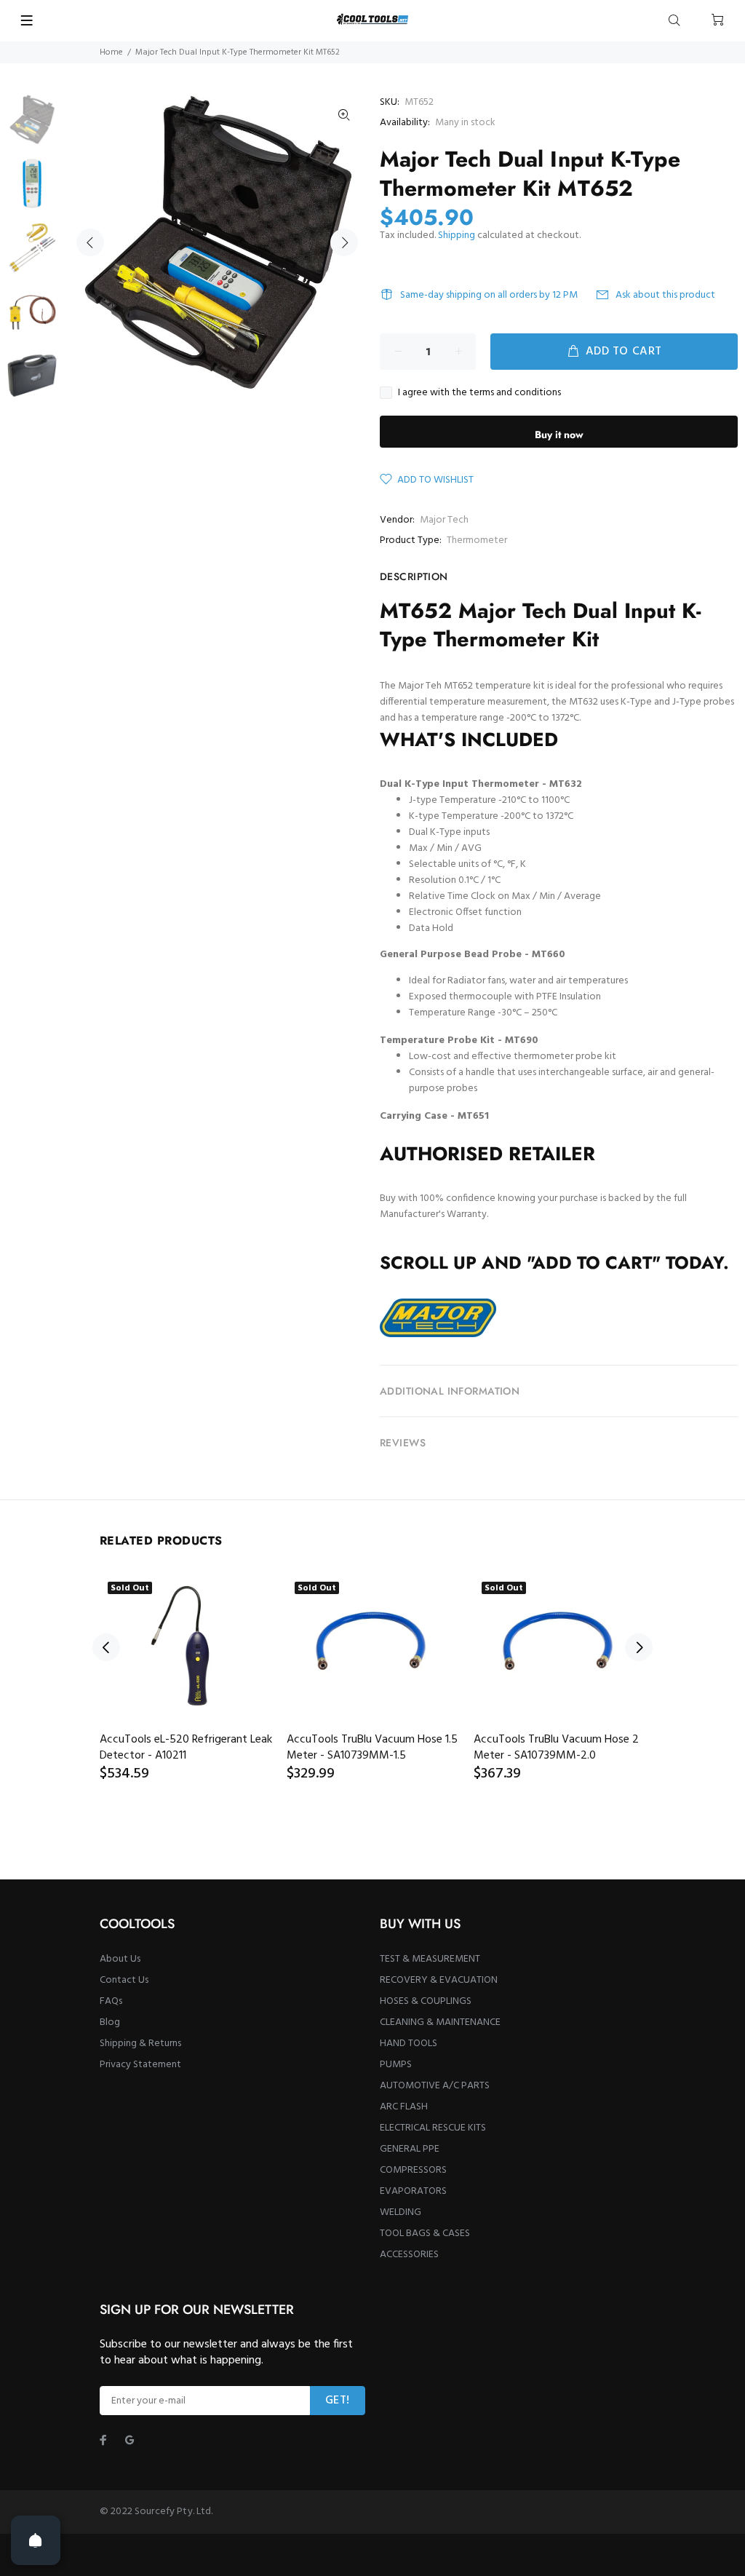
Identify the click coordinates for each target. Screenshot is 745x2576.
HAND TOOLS (409, 2044)
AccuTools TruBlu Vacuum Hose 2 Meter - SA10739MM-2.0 (556, 1748)
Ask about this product (665, 295)
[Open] (36, 2540)
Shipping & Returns (140, 2044)
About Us (120, 1959)
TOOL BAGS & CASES (425, 2234)
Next (344, 242)
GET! (338, 2401)
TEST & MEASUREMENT (430, 1959)
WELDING (401, 2212)
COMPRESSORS (413, 2170)
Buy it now (559, 435)
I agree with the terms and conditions (479, 393)
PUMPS (396, 2065)
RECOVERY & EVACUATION (439, 1980)
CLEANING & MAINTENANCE (440, 2022)
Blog (110, 2022)
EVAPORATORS (413, 2191)
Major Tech (444, 520)
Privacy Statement (140, 2065)
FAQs (111, 2001)
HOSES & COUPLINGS (426, 2001)
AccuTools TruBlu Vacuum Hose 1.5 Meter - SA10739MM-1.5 (372, 1748)
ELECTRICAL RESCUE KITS (433, 2128)
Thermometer (477, 540)
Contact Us (124, 1980)
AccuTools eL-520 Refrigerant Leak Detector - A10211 (186, 1748)
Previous (90, 242)
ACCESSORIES (409, 2255)
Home (111, 52)
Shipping (457, 235)
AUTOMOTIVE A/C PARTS (435, 2086)
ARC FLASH (404, 2107)
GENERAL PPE (410, 2149)
